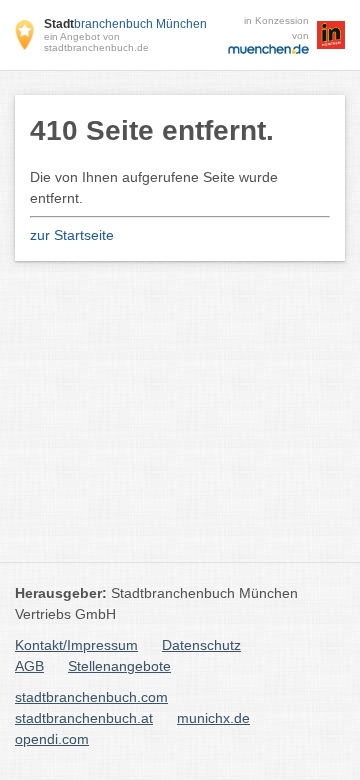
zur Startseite (72, 235)
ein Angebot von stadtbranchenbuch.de (96, 42)
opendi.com (52, 739)
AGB (29, 666)
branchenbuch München (125, 24)
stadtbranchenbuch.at (84, 718)
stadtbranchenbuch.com (91, 697)
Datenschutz (201, 645)
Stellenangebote (119, 666)
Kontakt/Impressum (76, 645)
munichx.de (213, 718)
